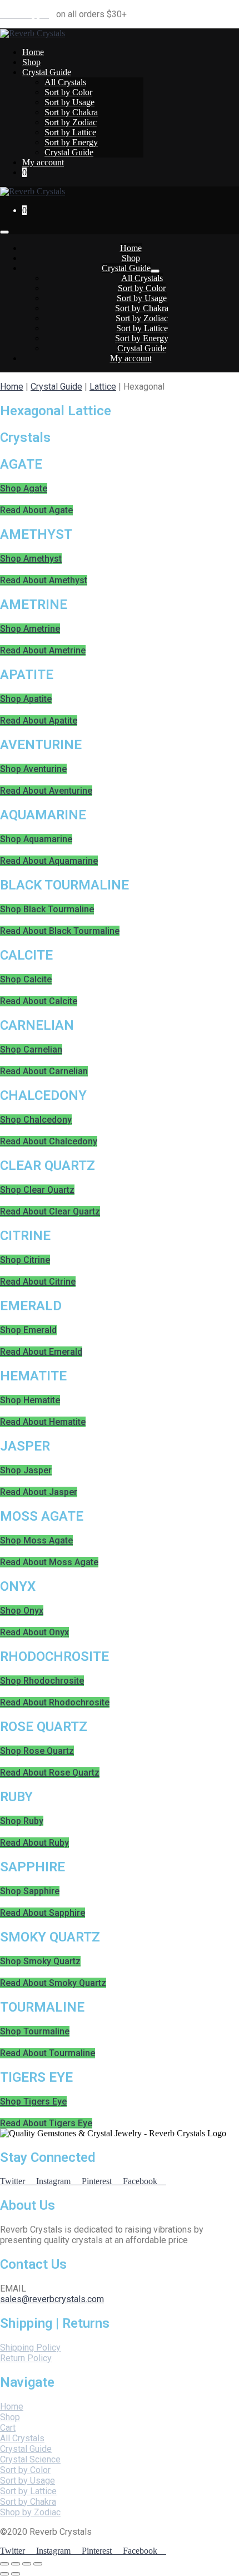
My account (43, 162)
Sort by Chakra (71, 112)
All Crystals (65, 82)
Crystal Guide (47, 72)
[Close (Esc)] (4, 2564)
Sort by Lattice (70, 132)
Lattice (103, 387)
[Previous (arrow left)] (4, 2574)
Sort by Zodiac (71, 122)
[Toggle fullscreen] (27, 2564)
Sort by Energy (71, 142)
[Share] (16, 2564)
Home (33, 52)
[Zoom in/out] (38, 2564)
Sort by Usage (69, 102)
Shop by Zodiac (30, 2512)
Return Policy (26, 2358)
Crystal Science (30, 2459)
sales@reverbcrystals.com (52, 2299)
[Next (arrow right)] (16, 2574)
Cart (8, 2428)
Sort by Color (68, 92)
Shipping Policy (30, 2348)
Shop (31, 62)
